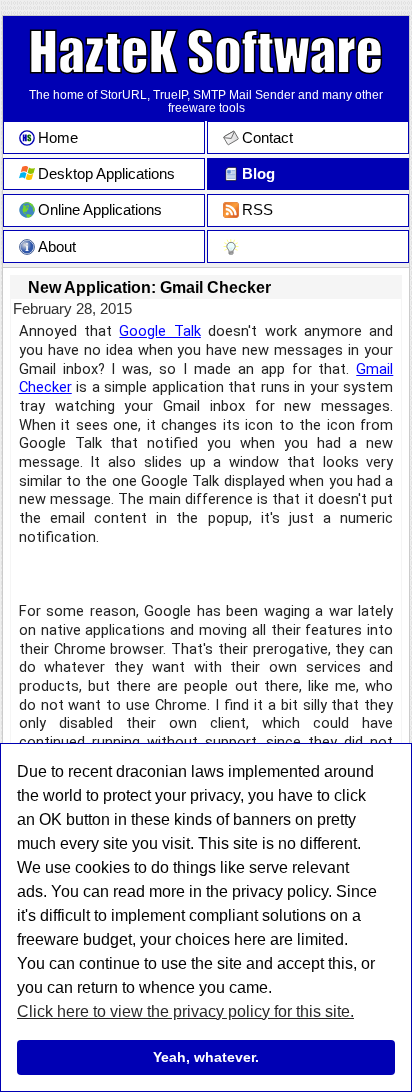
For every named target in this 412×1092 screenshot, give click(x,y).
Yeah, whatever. (206, 1057)
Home (58, 138)
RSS (257, 210)
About (57, 247)
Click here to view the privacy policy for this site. (185, 1011)
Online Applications (100, 210)
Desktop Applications (106, 174)
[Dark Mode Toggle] (308, 246)
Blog (258, 174)
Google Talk (159, 331)
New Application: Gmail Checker (149, 287)
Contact (267, 138)
